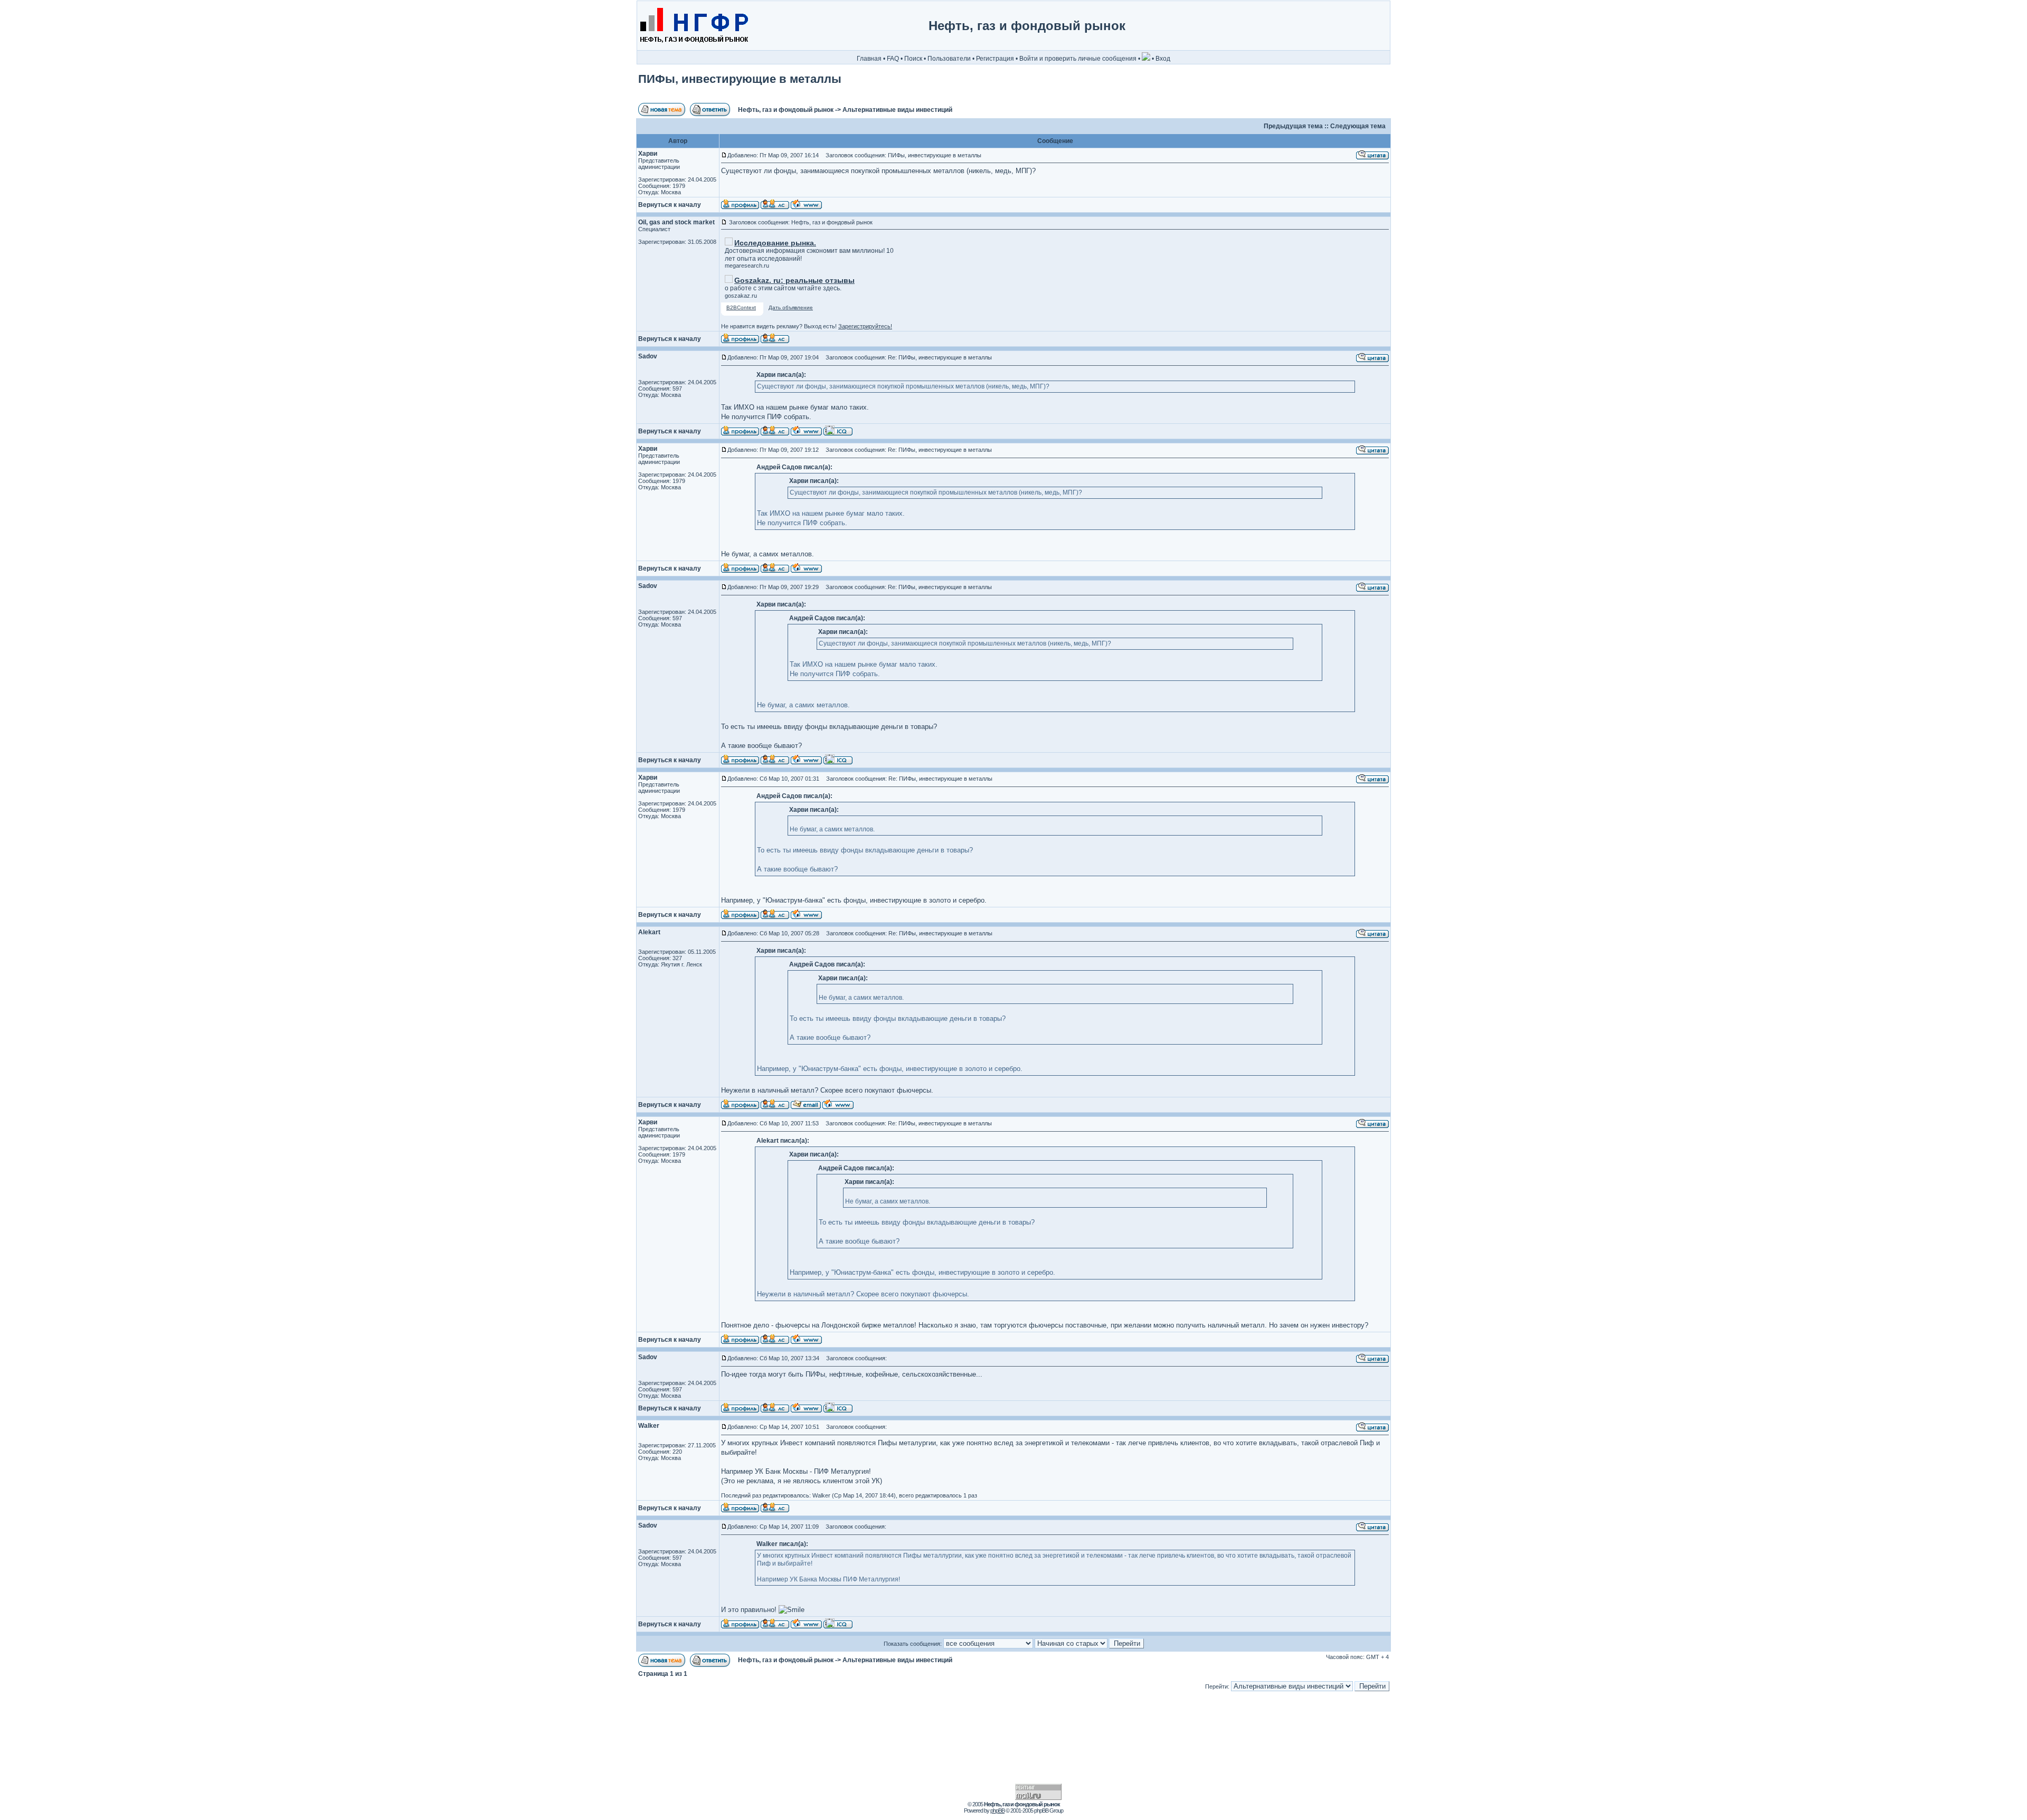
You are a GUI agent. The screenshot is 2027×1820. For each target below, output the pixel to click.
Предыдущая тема (1293, 126)
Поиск (913, 59)
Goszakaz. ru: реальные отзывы (794, 280)
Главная (869, 59)
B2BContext (741, 307)
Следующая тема (1358, 126)
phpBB (997, 1810)
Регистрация (995, 59)
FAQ (893, 59)
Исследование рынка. (775, 243)
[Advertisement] (1345, 26)
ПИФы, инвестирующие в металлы (740, 79)
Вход (1163, 59)
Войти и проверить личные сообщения (1078, 59)
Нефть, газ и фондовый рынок (786, 110)
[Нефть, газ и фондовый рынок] (693, 48)
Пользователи (949, 59)
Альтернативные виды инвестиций (897, 110)
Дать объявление (791, 307)
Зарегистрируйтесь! (865, 326)
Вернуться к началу (670, 205)
